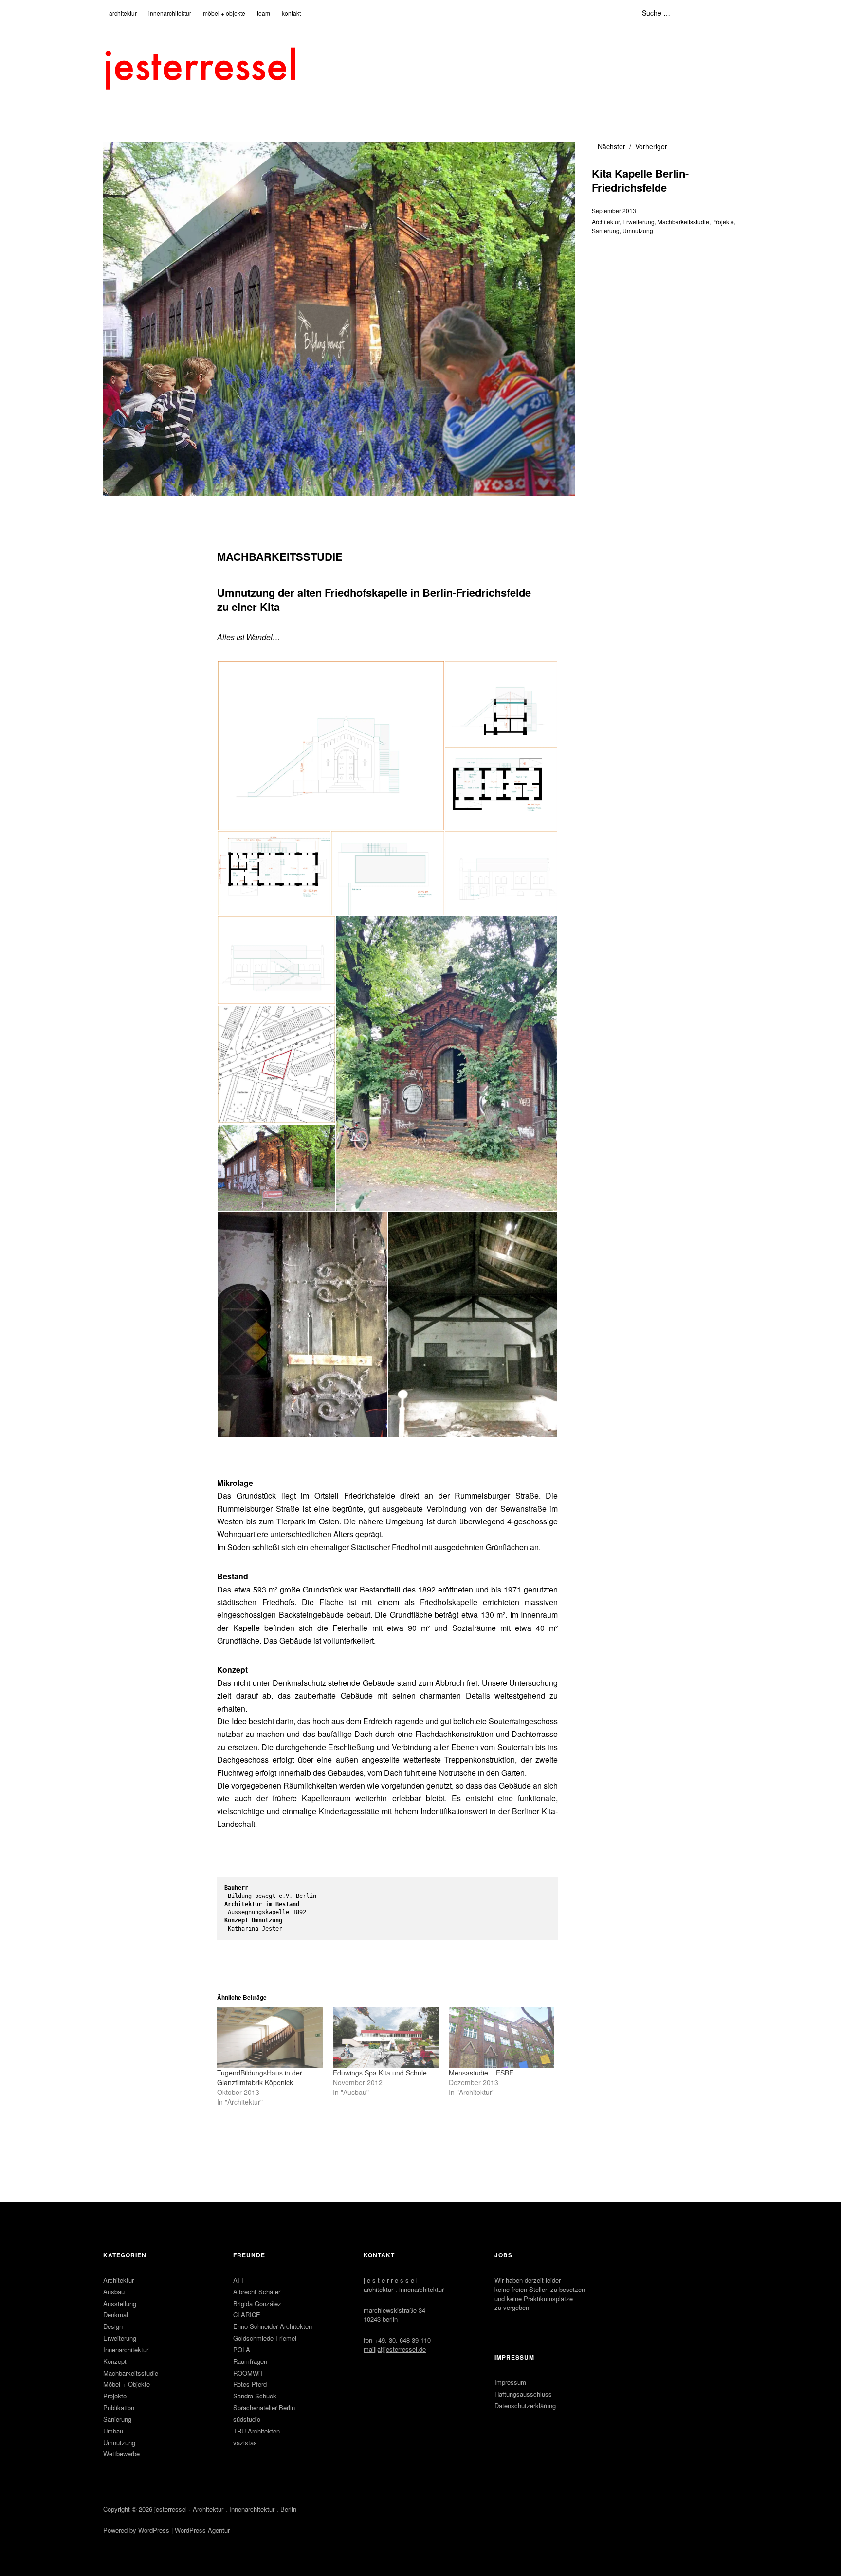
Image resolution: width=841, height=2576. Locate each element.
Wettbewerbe (121, 2454)
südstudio (247, 2419)
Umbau (113, 2431)
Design (113, 2326)
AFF (239, 2280)
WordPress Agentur (202, 2530)
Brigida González (257, 2303)
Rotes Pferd (250, 2384)
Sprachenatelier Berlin (264, 2407)
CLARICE (247, 2315)
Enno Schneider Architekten (273, 2326)
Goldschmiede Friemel (265, 2338)
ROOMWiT (248, 2373)
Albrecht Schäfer (257, 2292)
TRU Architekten (256, 2431)
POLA (242, 2350)
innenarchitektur (170, 13)
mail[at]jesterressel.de (395, 2349)
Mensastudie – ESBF (481, 2073)
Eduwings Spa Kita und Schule (380, 2073)
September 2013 (614, 210)
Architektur (606, 222)
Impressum (510, 2382)
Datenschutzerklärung (525, 2406)
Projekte (723, 222)
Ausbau (114, 2292)
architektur (123, 13)
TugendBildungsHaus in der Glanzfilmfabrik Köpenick (260, 2077)
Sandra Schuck (255, 2396)
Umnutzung (638, 230)
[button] (330, 746)
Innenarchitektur (126, 2350)
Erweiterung (639, 222)
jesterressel (171, 2509)
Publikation (119, 2407)
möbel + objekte (224, 13)
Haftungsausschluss (523, 2394)
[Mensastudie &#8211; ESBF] (502, 2037)
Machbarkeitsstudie (683, 222)
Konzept (115, 2361)
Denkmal (116, 2315)
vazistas (245, 2442)
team (264, 13)
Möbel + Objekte (127, 2384)
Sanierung (606, 230)
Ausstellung (120, 2303)
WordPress (154, 2530)
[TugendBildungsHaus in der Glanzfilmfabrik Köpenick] (270, 2037)
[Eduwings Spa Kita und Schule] (386, 2037)
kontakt (291, 13)
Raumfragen (250, 2361)
